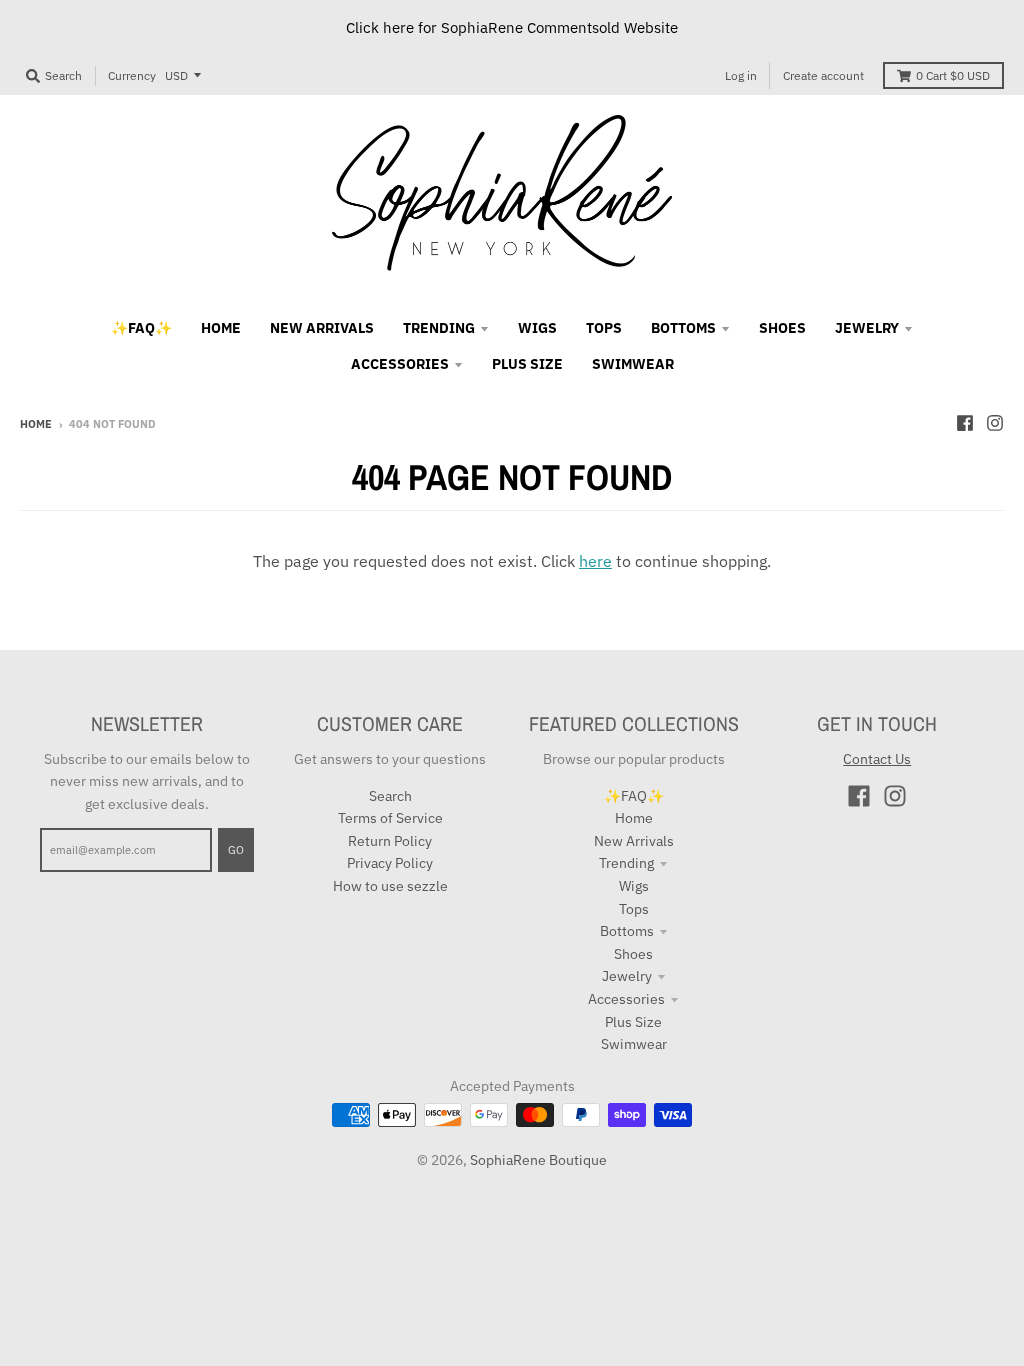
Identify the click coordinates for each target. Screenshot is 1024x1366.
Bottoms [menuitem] (683, 328)
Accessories (626, 999)
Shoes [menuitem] (782, 328)
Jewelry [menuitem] (867, 328)
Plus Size (633, 1022)
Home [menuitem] (221, 328)
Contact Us (877, 759)
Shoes (633, 954)
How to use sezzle (390, 886)
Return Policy (390, 841)
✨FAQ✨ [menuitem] (141, 328)
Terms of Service (390, 818)
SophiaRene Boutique (538, 1160)
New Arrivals (634, 841)
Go (236, 850)
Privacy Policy (390, 863)
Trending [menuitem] (439, 328)
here (595, 561)
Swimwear (634, 1044)
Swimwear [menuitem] (633, 364)
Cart (953, 75)
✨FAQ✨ (634, 796)
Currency (132, 75)
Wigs (634, 886)
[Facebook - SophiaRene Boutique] (965, 423)
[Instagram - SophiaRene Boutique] (995, 423)
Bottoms (627, 931)
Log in (741, 75)
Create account (823, 75)
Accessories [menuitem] (400, 364)
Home (36, 424)
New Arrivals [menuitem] (322, 328)
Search (390, 796)
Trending (626, 863)
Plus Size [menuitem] (527, 364)
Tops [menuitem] (604, 328)
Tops (634, 909)
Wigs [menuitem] (537, 328)
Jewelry (627, 976)
